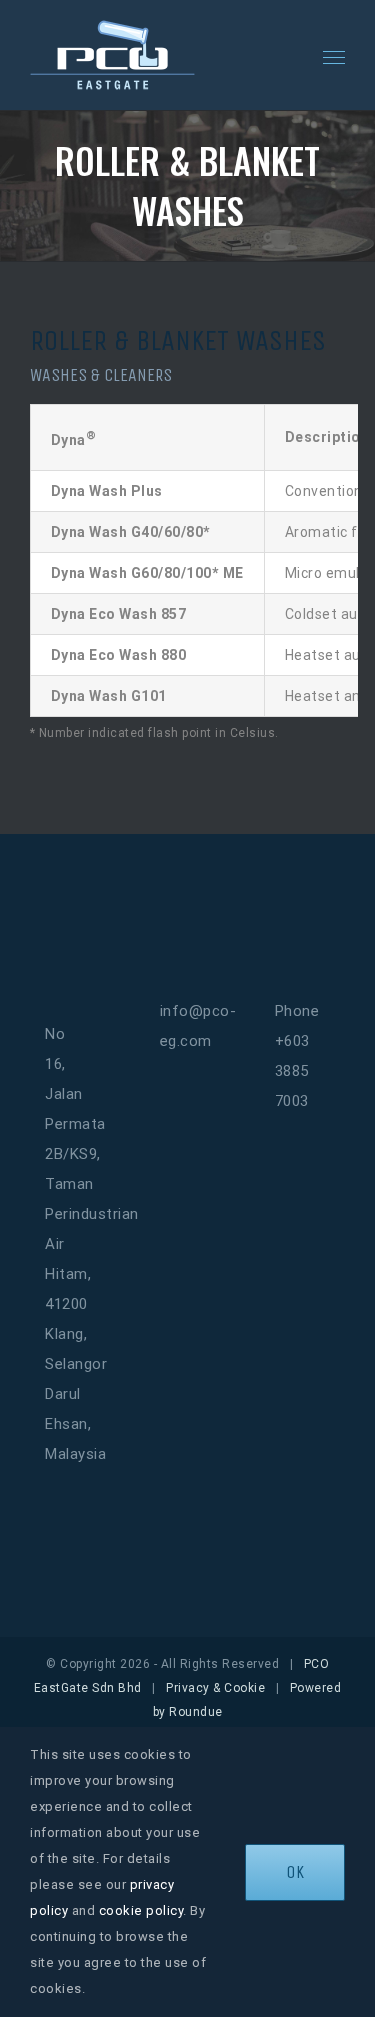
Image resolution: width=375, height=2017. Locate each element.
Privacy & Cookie (215, 1688)
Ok (295, 1872)
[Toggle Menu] (334, 58)
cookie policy (141, 1910)
